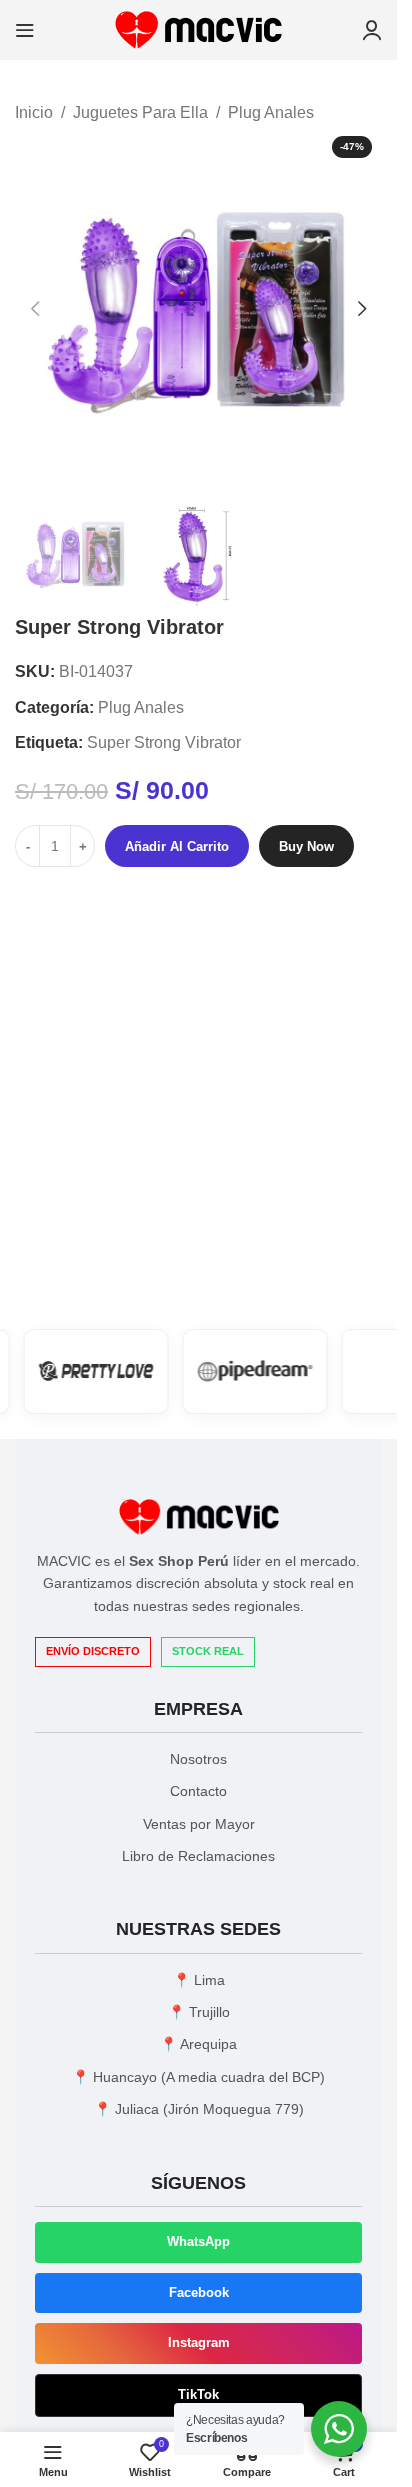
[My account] (372, 30)
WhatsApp (198, 2241)
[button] (35, 309)
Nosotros (198, 1759)
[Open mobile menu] (25, 30)
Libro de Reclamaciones (198, 1856)
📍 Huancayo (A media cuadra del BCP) (198, 2077)
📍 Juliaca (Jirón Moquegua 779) (199, 2109)
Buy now (306, 846)
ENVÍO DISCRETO (93, 1651)
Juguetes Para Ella (140, 112)
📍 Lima (199, 1980)
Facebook (199, 2292)
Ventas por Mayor (199, 1824)
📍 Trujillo (199, 2012)
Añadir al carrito (177, 846)
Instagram (199, 2342)
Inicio (34, 112)
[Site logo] (198, 28)
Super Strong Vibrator (164, 742)
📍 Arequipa (198, 2044)
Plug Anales (271, 112)
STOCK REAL (208, 1651)
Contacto (198, 1791)
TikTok (198, 2394)
